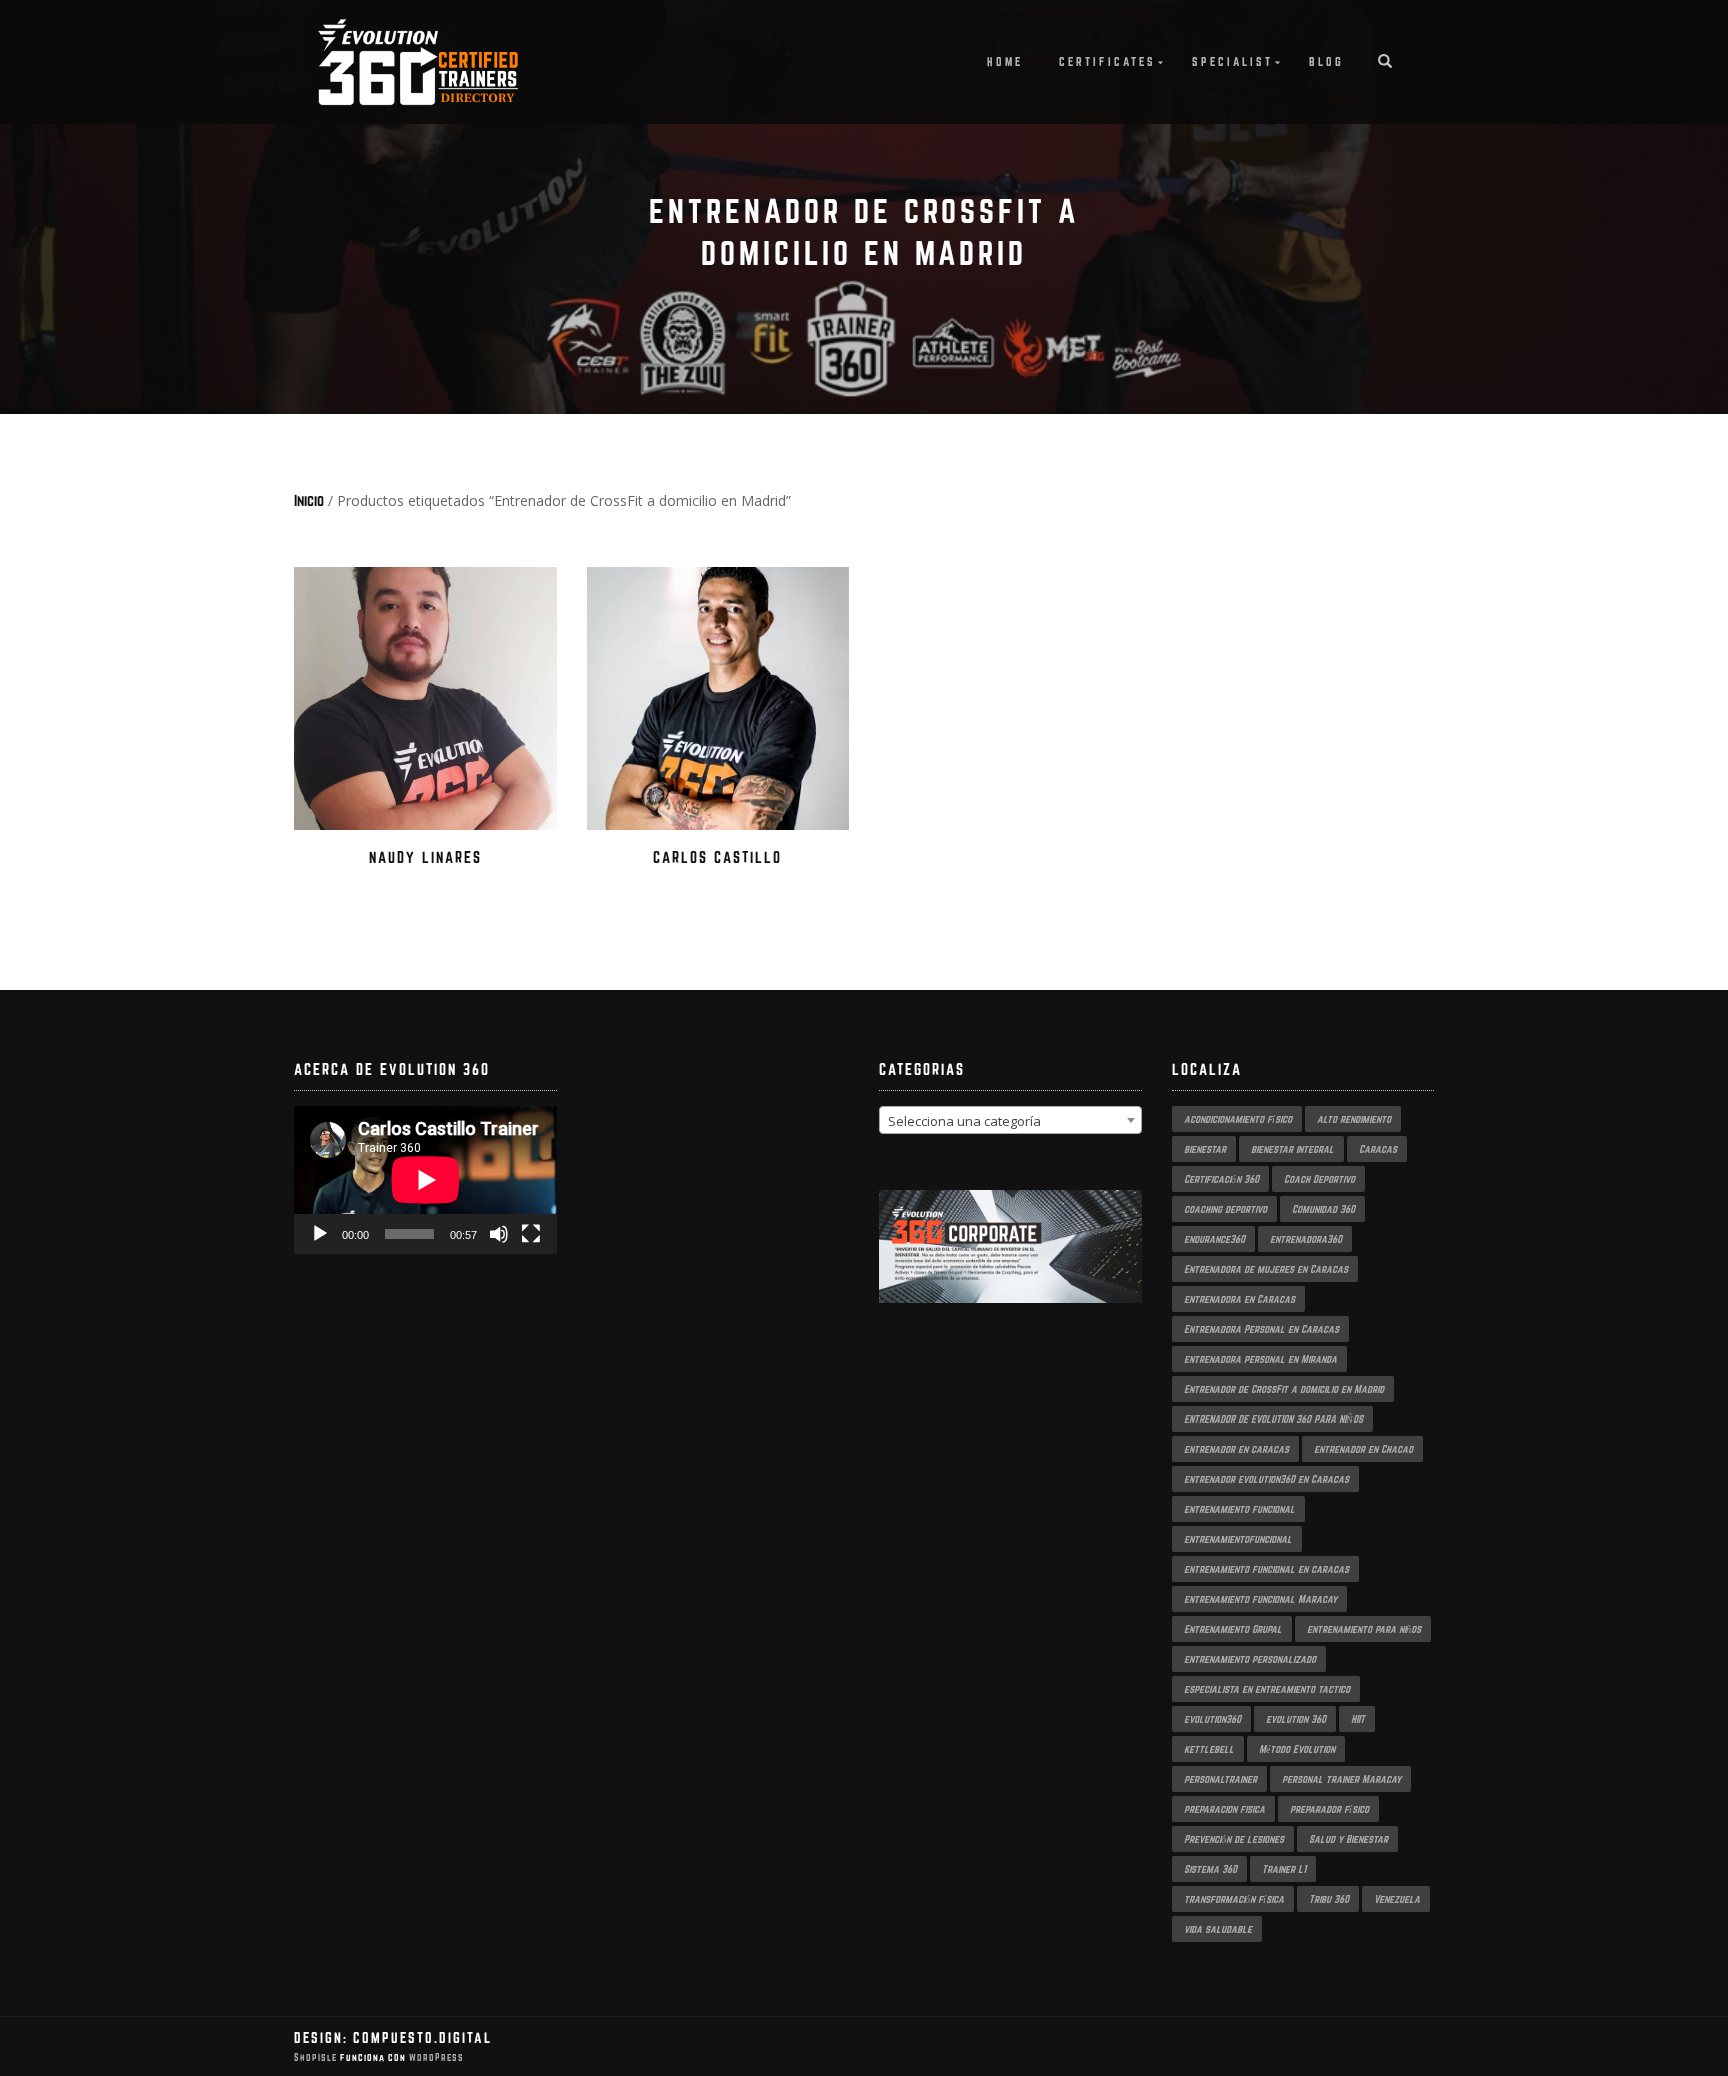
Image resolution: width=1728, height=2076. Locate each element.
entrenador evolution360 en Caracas (1266, 1479)
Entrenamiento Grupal (1233, 1629)
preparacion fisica (1224, 1809)
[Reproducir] (320, 1234)
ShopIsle (317, 2057)
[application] (425, 1180)
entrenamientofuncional (1238, 1539)
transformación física (1234, 1899)
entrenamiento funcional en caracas (1266, 1569)
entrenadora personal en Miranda (1260, 1359)
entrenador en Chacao (1363, 1449)
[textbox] (1010, 1121)
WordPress (435, 2057)
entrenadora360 (1306, 1239)
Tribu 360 (1329, 1899)
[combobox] (1010, 1120)
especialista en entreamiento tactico (1267, 1689)
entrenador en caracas (1236, 1449)
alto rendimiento (1354, 1119)
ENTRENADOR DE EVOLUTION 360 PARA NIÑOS (1273, 1419)
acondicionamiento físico (1238, 1119)
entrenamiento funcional (1239, 1509)
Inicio (309, 500)
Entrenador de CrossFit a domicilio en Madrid (1284, 1389)
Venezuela (1397, 1899)
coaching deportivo (1225, 1209)
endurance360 (1214, 1239)
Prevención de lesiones (1234, 1839)
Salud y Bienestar (1348, 1839)
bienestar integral (1292, 1149)
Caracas (1378, 1149)
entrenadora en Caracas (1239, 1299)
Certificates (1107, 61)
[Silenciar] (499, 1234)
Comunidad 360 (1323, 1209)
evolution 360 (1296, 1719)
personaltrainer (1220, 1779)
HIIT (1358, 1719)
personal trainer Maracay (1341, 1779)
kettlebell (1209, 1749)
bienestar (1205, 1149)
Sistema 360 (1210, 1869)
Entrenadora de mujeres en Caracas (1266, 1269)
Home (1005, 61)
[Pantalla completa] (531, 1234)
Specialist (1232, 61)
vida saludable (1218, 1929)
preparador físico (1329, 1809)
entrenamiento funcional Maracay (1260, 1599)
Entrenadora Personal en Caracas (1261, 1329)
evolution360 (1212, 1719)
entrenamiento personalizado (1250, 1659)
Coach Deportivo (1319, 1179)
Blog (1326, 61)
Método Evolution (1297, 1749)
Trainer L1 (1284, 1869)
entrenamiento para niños (1364, 1629)
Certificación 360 (1221, 1179)
